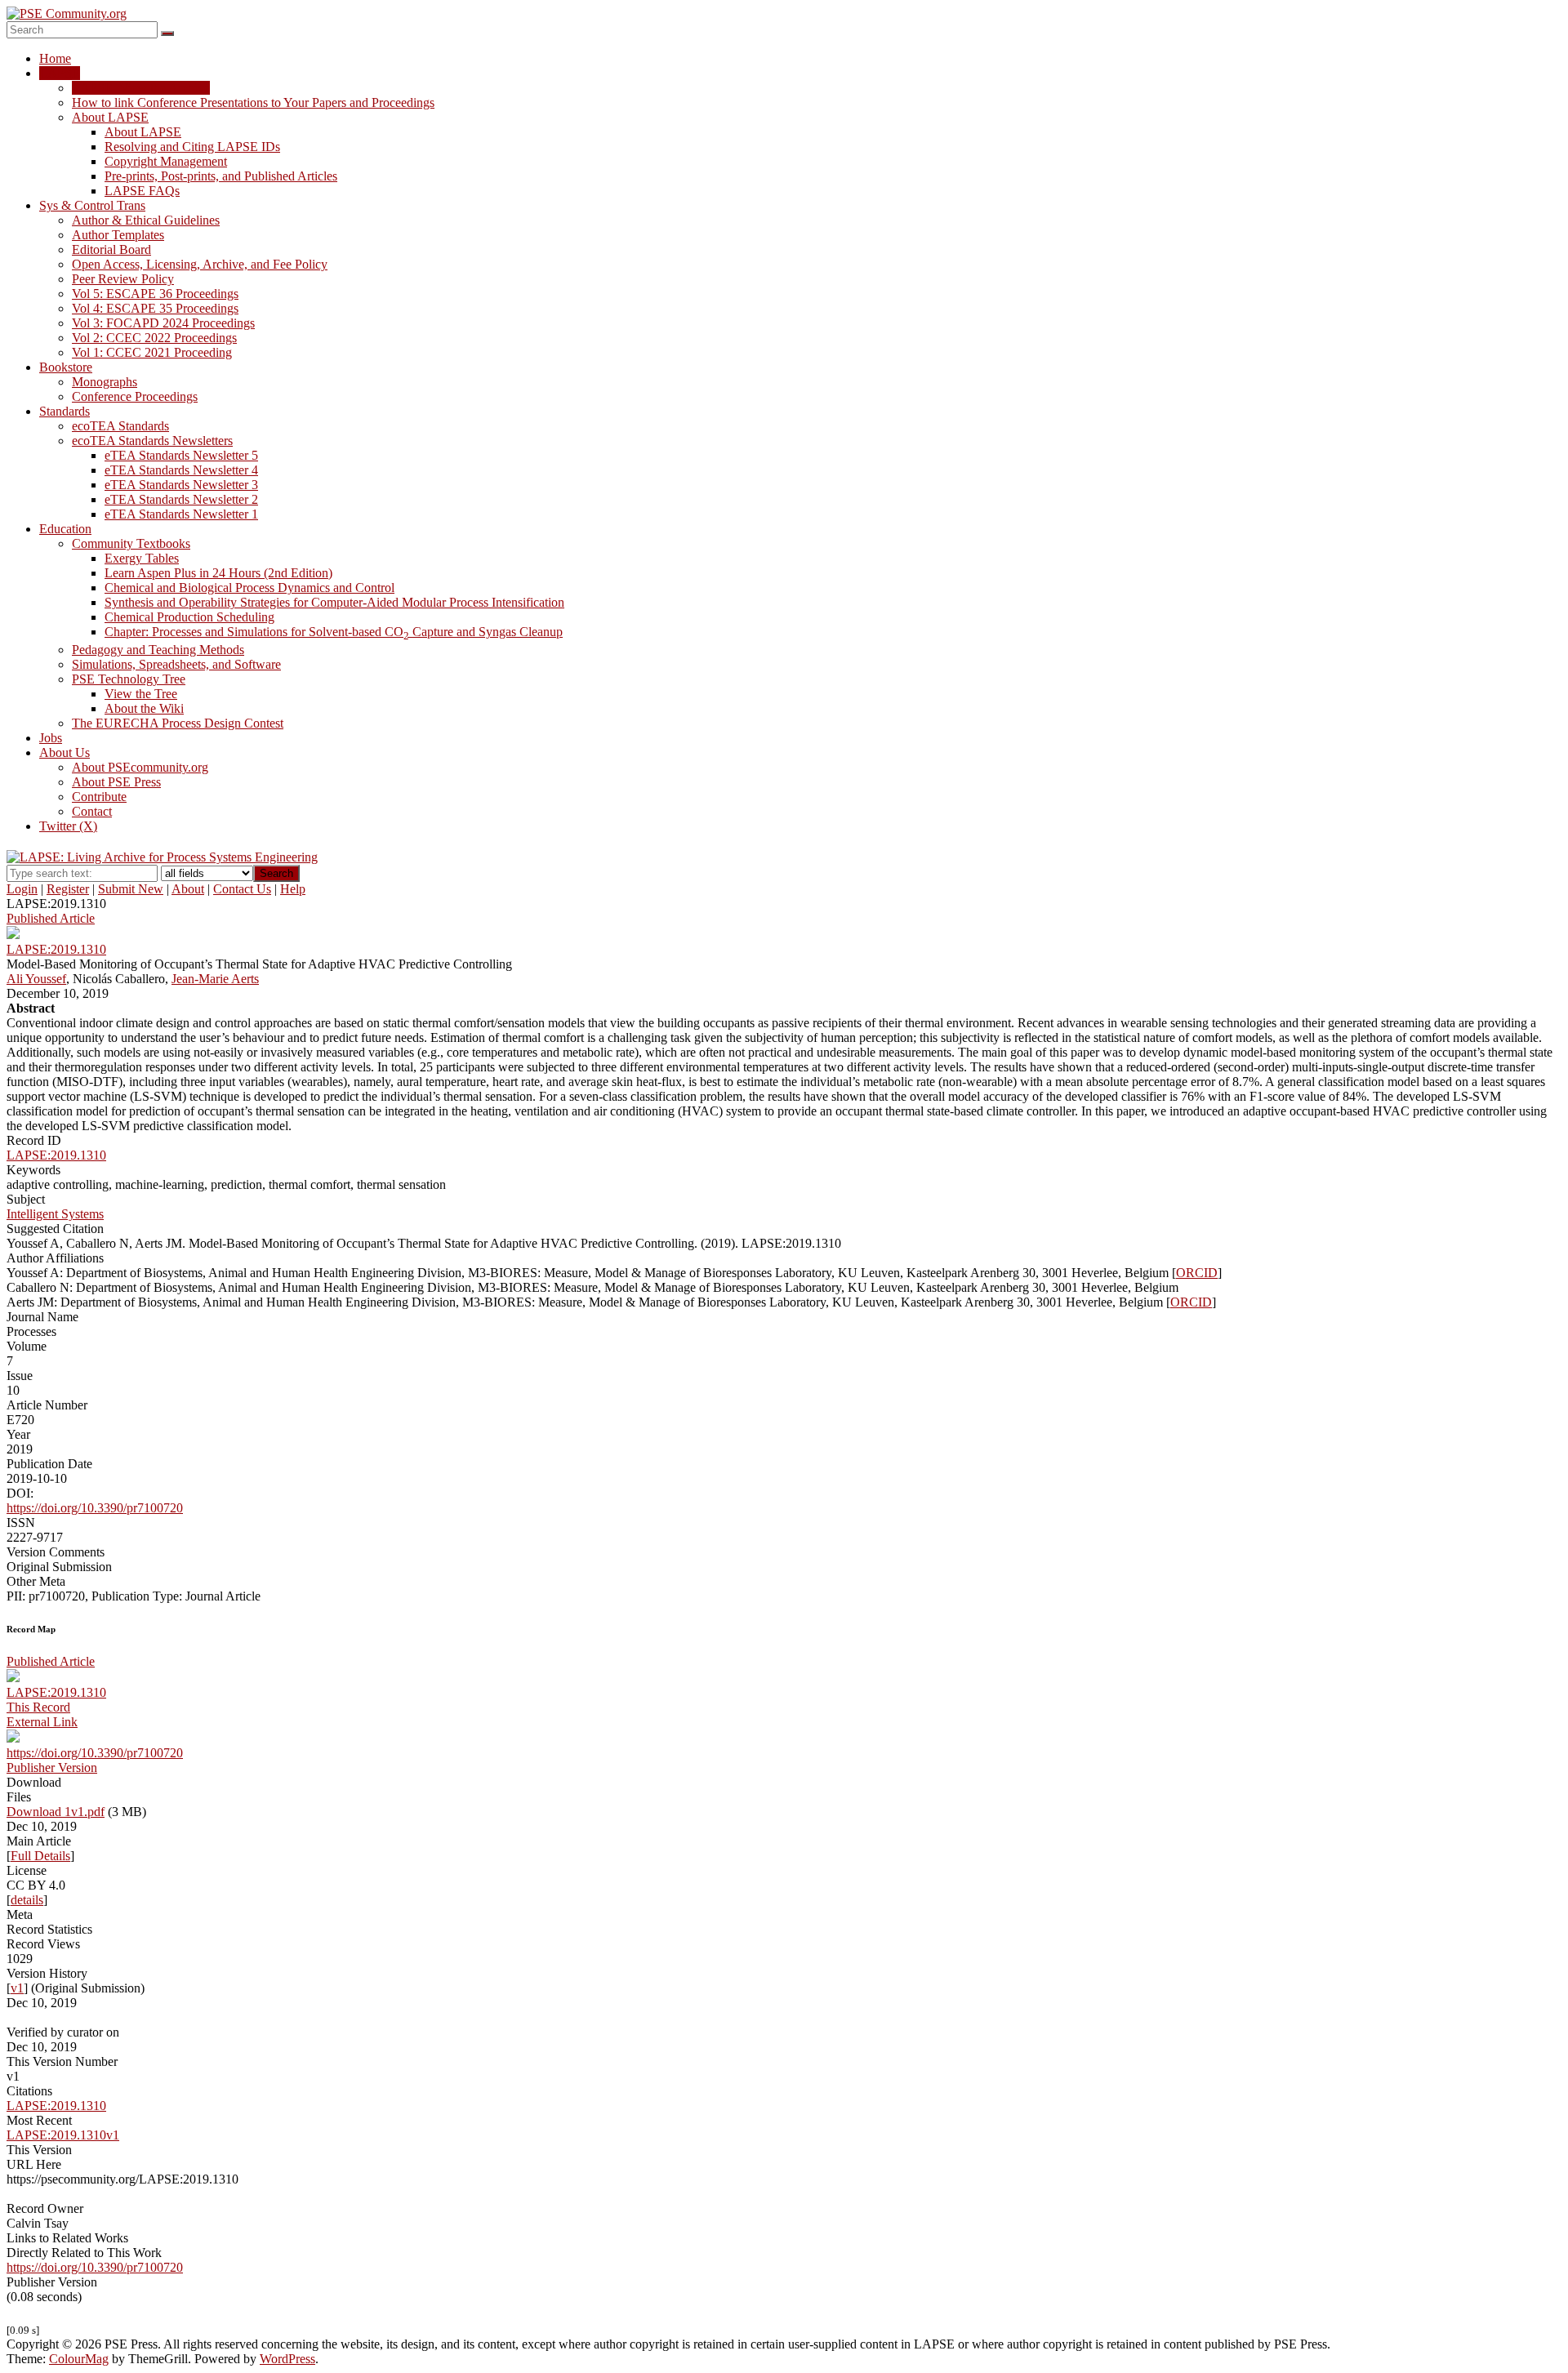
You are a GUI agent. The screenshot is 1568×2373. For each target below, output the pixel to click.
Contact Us (242, 889)
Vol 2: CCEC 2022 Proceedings (154, 338)
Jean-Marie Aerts (215, 979)
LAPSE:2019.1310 (56, 1155)
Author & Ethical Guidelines (146, 220)
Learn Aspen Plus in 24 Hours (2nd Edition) (218, 573)
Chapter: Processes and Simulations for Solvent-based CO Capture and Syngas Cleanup (334, 632)
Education (65, 529)
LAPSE (60, 73)
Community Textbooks (131, 543)
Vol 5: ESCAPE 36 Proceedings (155, 294)
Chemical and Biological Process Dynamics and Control (249, 588)
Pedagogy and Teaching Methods (158, 650)
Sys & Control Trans (92, 205)
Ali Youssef (36, 979)
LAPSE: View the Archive (141, 88)
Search (276, 873)
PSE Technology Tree (129, 679)
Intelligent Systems (55, 1214)
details (27, 1900)
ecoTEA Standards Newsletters (152, 441)
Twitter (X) (68, 826)
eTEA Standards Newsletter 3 (181, 485)
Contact (92, 811)
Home (55, 58)
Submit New (131, 889)
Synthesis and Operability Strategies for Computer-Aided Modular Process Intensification (334, 602)
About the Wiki (144, 708)
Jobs (51, 738)
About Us (65, 752)
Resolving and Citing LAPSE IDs (192, 147)
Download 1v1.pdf (56, 1812)
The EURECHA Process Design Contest (178, 723)
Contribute (99, 797)
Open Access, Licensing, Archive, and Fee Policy (200, 264)
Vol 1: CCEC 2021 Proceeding (152, 352)
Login (22, 889)
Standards (65, 411)
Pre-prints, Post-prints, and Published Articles (221, 176)
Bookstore (66, 367)
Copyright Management (166, 161)
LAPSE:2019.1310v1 (63, 2135)
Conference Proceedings (135, 396)
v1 (17, 1988)
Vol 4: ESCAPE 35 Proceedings (155, 308)
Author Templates (118, 235)
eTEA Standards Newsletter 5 (181, 455)
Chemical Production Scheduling (189, 617)
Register (68, 889)
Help (293, 889)
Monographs (105, 382)
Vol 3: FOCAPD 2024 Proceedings (163, 323)
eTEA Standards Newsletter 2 (181, 499)
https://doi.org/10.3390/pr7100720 (95, 1508)
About (188, 889)
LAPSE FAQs (142, 191)
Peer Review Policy (123, 279)
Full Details (40, 1856)
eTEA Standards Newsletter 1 (181, 514)
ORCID (1197, 1273)
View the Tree (141, 694)
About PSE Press (116, 782)
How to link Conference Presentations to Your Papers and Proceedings (253, 102)
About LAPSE (110, 117)
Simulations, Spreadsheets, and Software (176, 664)
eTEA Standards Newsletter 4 (181, 470)
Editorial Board (111, 249)
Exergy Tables (142, 558)
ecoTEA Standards (120, 426)
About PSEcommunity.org (140, 767)
